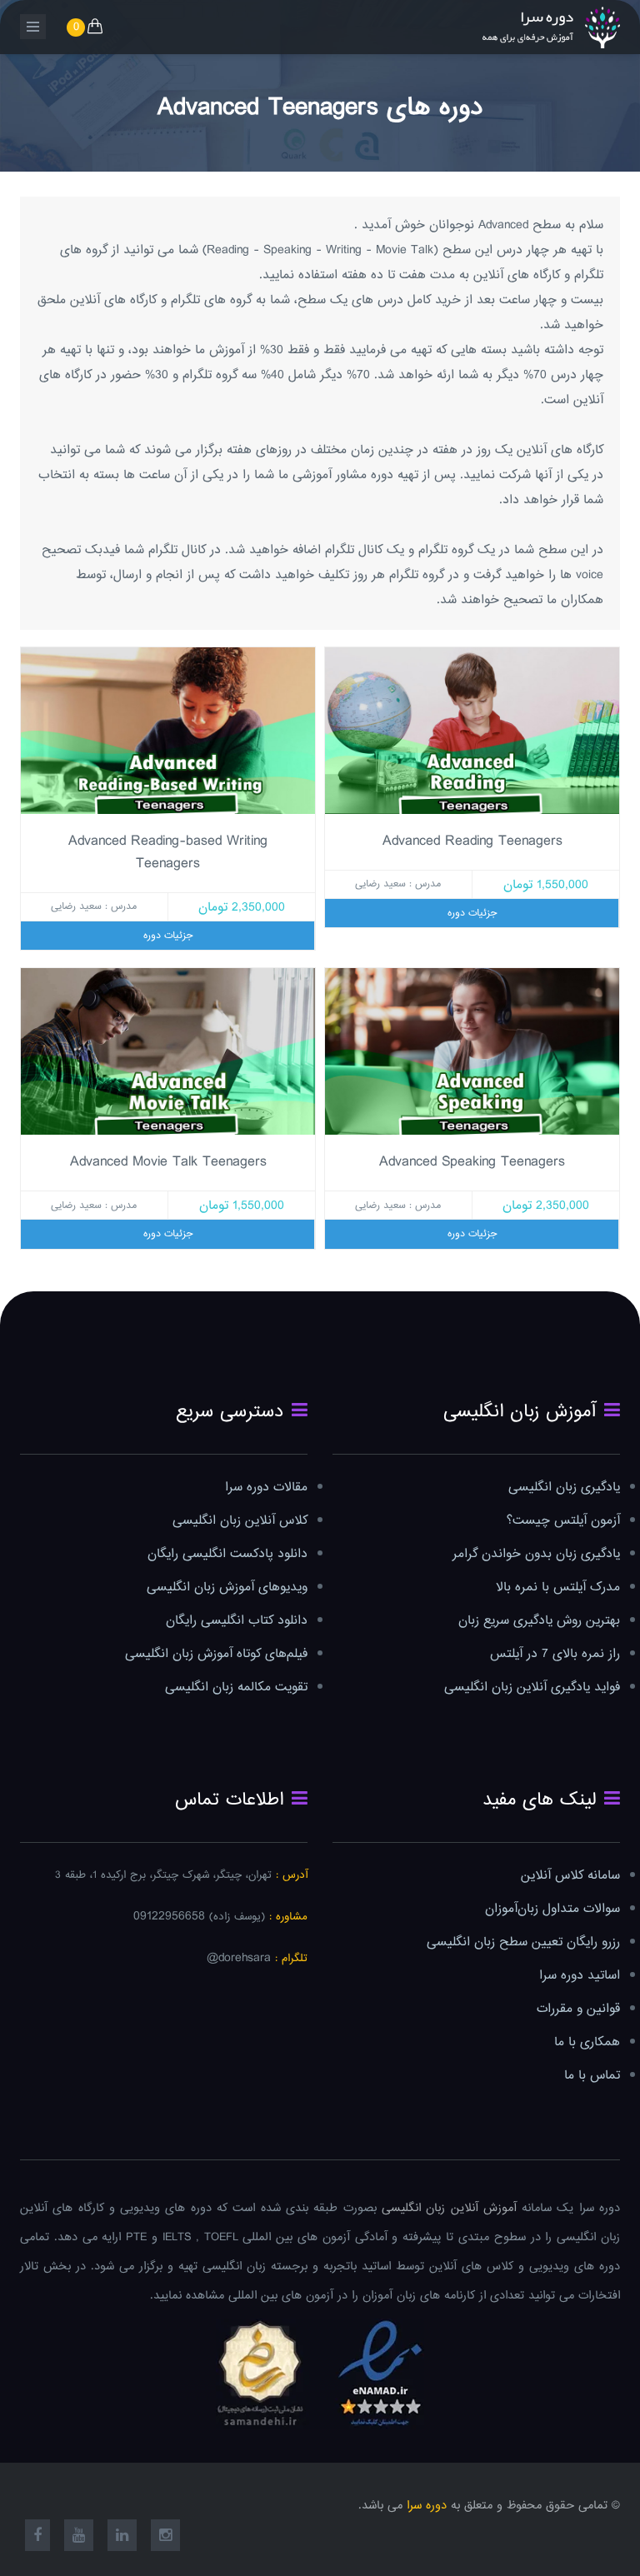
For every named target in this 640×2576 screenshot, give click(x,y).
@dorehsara (239, 1958)
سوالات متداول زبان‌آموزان (552, 1909)
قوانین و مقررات (578, 2009)
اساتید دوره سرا (580, 1976)
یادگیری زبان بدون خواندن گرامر (536, 1554)
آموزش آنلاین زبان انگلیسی (449, 2208)
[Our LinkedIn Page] (122, 2537)
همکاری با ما (587, 2042)
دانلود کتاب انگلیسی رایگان (237, 1621)
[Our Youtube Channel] (79, 2537)
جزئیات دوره (472, 914)
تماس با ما (592, 2076)
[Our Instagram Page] (165, 2537)
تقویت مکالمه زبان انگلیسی (236, 1687)
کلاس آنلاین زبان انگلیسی (240, 1521)
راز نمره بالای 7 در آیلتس (555, 1654)
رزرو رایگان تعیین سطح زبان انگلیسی (523, 1942)
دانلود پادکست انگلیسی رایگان (227, 1554)
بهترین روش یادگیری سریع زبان (539, 1621)
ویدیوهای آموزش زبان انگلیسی (227, 1588)
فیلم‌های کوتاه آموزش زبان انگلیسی (216, 1654)
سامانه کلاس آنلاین (570, 1876)
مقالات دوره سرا (266, 1488)
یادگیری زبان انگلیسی (564, 1488)
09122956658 (169, 1917)
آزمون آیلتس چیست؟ (563, 1521)
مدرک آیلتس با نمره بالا (558, 1588)
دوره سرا (427, 2506)
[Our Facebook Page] (37, 2537)
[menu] (33, 27)
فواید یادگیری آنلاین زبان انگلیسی (532, 1687)
